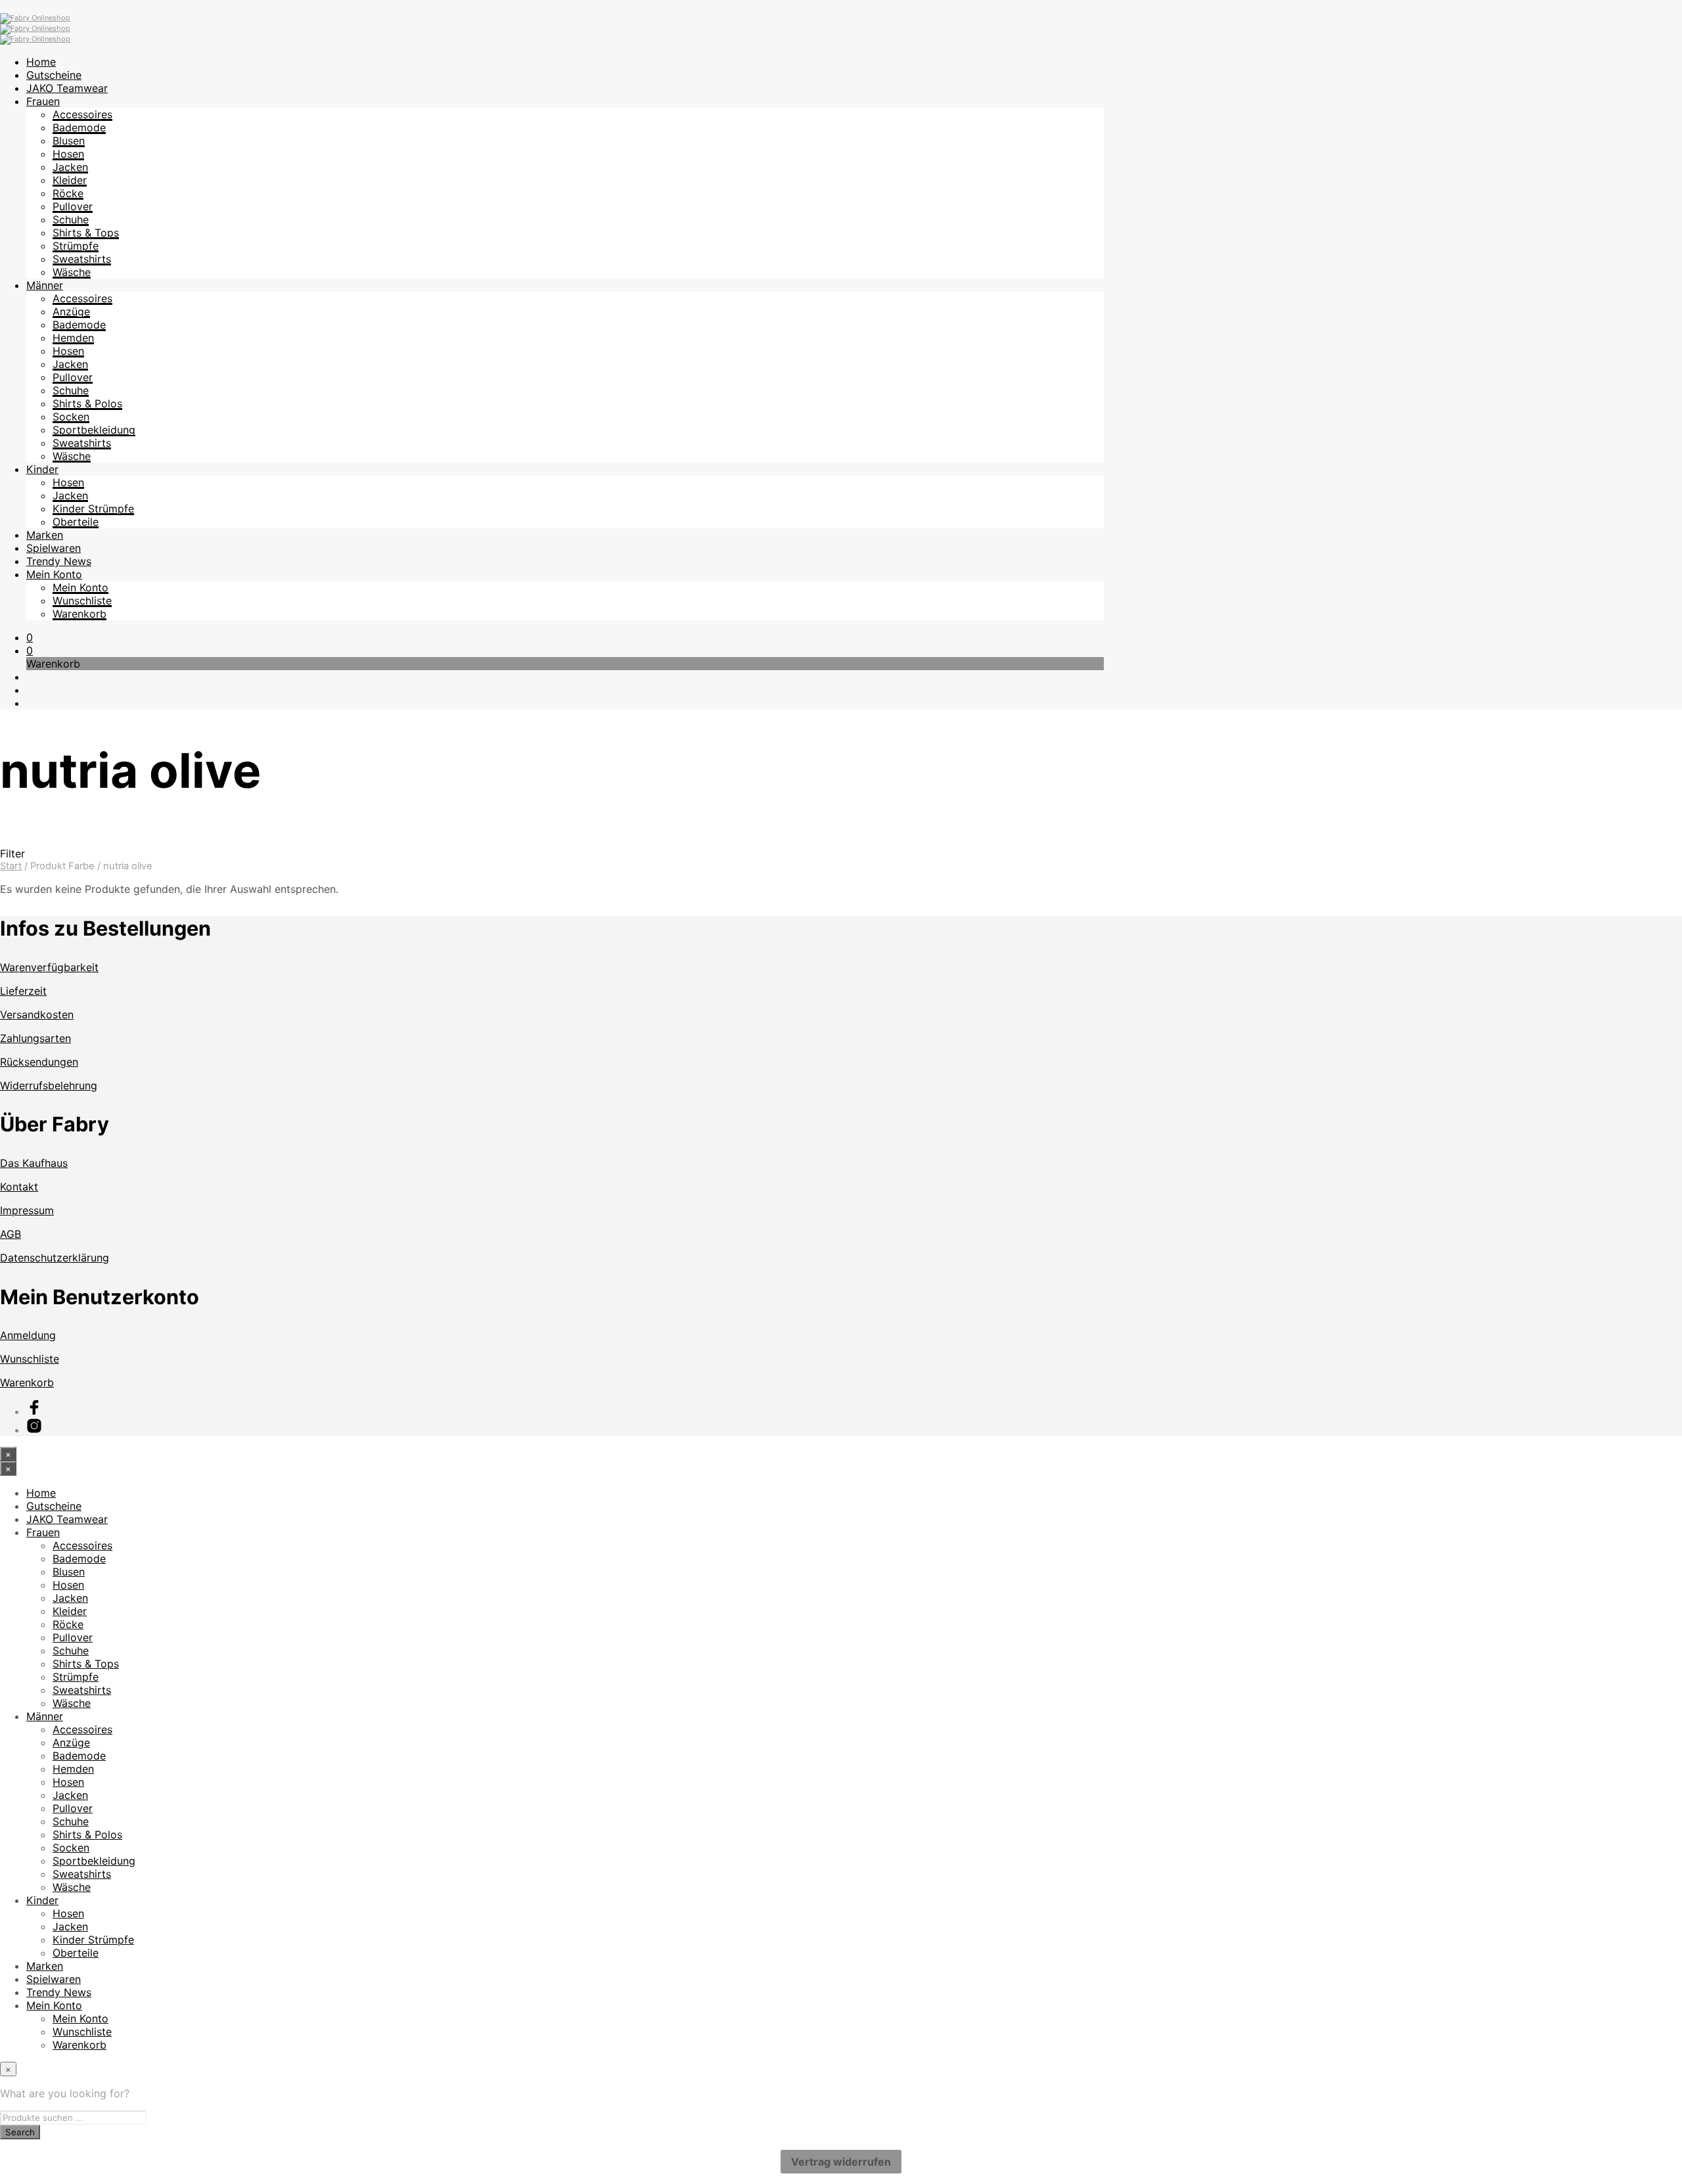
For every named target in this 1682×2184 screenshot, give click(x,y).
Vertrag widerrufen (841, 2162)
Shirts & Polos (87, 403)
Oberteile (76, 522)
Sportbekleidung (94, 430)
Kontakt (19, 1187)
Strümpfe (76, 246)
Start (11, 866)
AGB (11, 1234)
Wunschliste (82, 601)
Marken (45, 535)
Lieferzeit (23, 991)
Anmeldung (28, 1335)
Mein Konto (54, 574)
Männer (45, 285)
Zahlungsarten (35, 1038)
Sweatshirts (82, 259)
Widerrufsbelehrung (49, 1085)
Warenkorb (80, 614)
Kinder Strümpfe (93, 509)
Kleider (70, 180)
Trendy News (59, 561)
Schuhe (71, 219)
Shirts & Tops (86, 233)
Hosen (68, 154)
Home (41, 62)
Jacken (70, 167)
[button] (30, 637)
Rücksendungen (39, 1062)
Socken (71, 417)
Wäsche (72, 272)
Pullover (73, 206)
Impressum (27, 1210)
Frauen (43, 101)
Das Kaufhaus (34, 1163)
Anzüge (71, 311)
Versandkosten (37, 1014)
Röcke (68, 193)
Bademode (79, 127)
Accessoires (82, 114)
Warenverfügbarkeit (49, 967)
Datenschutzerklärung (55, 1258)
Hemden (73, 338)
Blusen (69, 141)
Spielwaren (54, 548)
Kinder (42, 469)
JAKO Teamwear (67, 88)
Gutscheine (54, 75)
